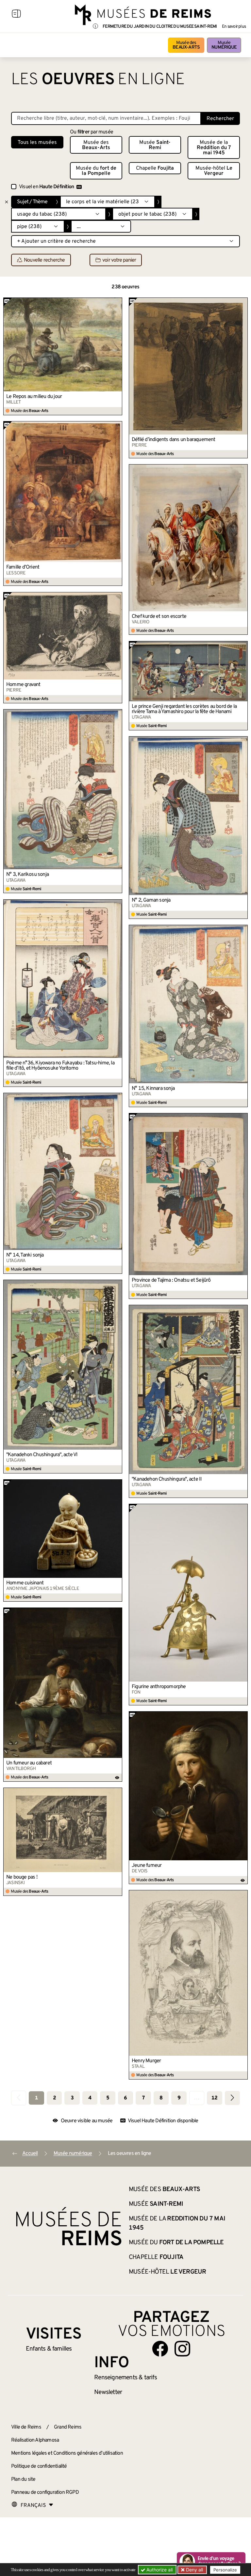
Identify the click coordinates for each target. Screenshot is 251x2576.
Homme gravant (23, 685)
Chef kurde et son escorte (159, 617)
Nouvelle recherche (44, 260)
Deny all (194, 2570)
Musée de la (214, 148)
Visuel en (46, 187)
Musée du (96, 171)
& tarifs (125, 2378)
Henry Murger (146, 2061)
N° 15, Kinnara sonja (153, 1089)
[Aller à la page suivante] (232, 2098)
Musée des (186, 45)
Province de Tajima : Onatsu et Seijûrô (171, 1280)
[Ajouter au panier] (117, 302)
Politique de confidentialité (39, 2466)
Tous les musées (37, 143)
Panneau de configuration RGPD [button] (45, 2492)
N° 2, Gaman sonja (151, 900)
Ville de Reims (26, 2427)
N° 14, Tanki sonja (25, 1255)
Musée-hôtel (214, 171)
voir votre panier (119, 260)
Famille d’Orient (23, 567)
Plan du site (23, 2479)
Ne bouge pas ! (22, 1877)
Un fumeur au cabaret (29, 1763)
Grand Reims (68, 2427)
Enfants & (49, 2349)
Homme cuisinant (25, 1583)
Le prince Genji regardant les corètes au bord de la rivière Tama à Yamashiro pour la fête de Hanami (184, 709)
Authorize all (159, 2570)
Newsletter (108, 2392)
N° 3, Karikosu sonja (27, 875)
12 (214, 2098)
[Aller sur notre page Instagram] (182, 2349)
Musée (224, 45)
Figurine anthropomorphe (159, 1687)
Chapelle (155, 168)
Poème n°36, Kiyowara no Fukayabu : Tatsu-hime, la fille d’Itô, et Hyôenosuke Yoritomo (60, 1066)
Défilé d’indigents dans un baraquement (174, 440)
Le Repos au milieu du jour (34, 397)
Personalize (225, 2570)
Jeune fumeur (147, 1866)
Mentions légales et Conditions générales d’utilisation (67, 2453)
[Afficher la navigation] (16, 15)
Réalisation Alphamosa (35, 2440)
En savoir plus (234, 27)
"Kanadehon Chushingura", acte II (167, 1479)
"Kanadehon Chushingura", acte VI (42, 1455)
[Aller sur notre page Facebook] (160, 2349)
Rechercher (220, 119)
